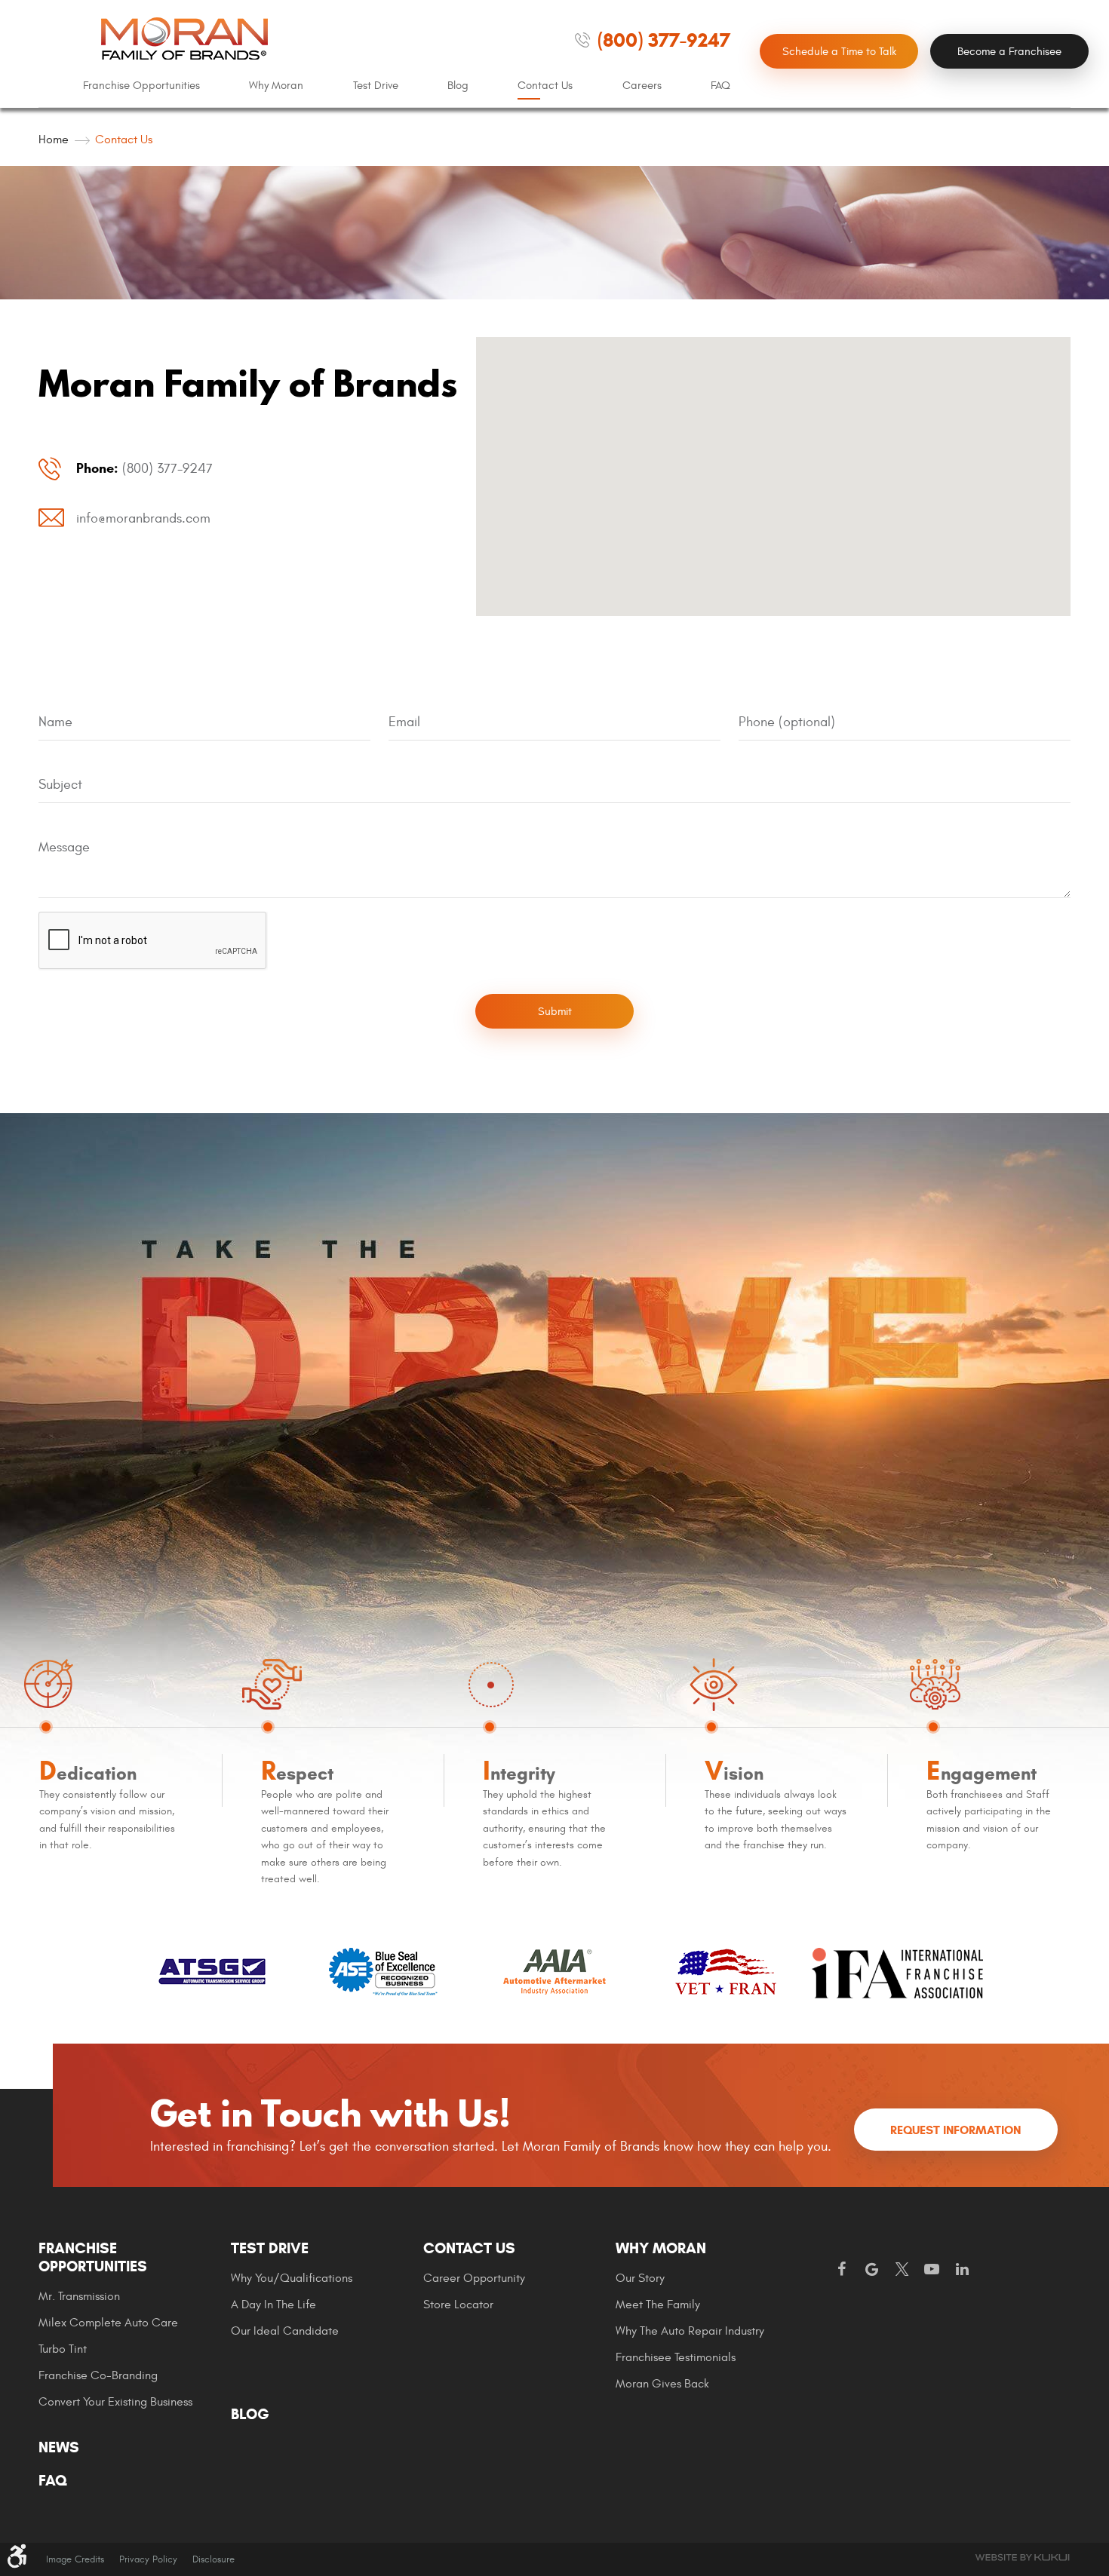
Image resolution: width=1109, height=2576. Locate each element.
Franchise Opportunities (141, 86)
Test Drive (376, 86)
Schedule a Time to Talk (839, 52)
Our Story (640, 2278)
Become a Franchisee (1009, 52)
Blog (458, 86)
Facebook (841, 2270)
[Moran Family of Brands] (185, 38)
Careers (642, 86)
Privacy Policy (148, 2559)
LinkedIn (962, 2270)
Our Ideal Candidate (285, 2331)
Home (54, 140)
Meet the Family (658, 2305)
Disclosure (214, 2559)
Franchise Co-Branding (98, 2375)
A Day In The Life (273, 2305)
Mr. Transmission (79, 2296)
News (59, 2448)
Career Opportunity (474, 2278)
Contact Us (545, 86)
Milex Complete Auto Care (108, 2323)
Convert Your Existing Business (115, 2402)
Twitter (902, 2270)
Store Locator (458, 2305)
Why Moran (276, 86)
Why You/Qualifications (292, 2278)
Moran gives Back (662, 2384)
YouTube (932, 2270)
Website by (1022, 2558)
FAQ (720, 86)
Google (871, 2270)
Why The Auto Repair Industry (690, 2331)
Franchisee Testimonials (676, 2357)
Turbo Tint (63, 2349)
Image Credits (75, 2559)
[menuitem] (141, 86)
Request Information (955, 2130)
